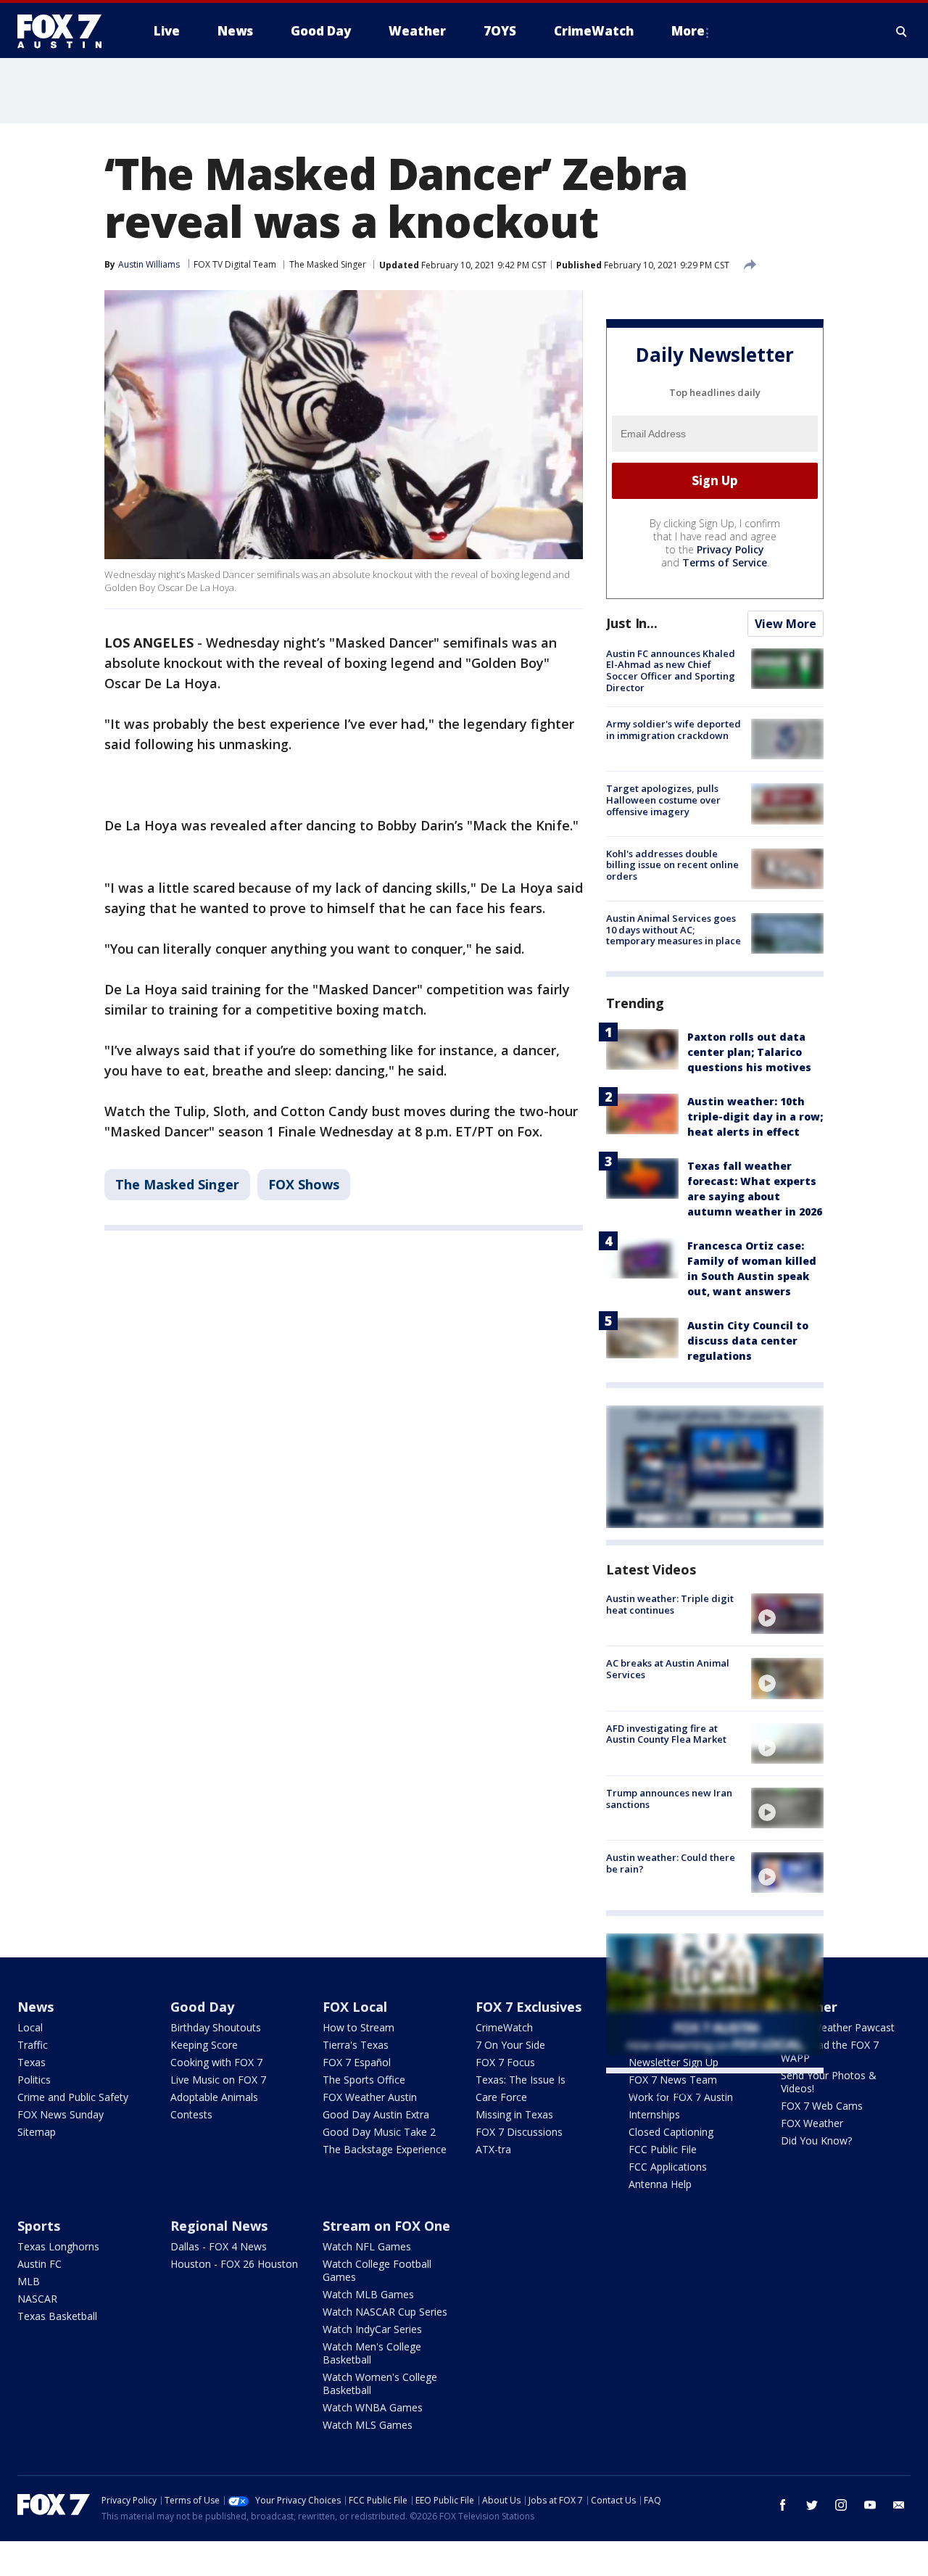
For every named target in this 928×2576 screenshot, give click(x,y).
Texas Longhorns (58, 2246)
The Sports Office (364, 2080)
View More (786, 624)
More (688, 31)
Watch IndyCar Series (372, 2329)
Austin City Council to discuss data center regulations (748, 1341)
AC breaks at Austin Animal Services (668, 1669)
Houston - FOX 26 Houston (234, 2264)
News (36, 2007)
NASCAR (37, 2299)
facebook (783, 2505)
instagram (841, 2505)
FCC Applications (668, 2167)
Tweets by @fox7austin (670, 2091)
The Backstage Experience (385, 2149)
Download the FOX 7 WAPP (830, 2051)
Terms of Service (725, 562)
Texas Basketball (57, 2316)
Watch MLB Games (368, 2294)
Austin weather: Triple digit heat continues (670, 1604)
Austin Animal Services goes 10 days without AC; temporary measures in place (674, 929)
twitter (812, 2505)
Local (30, 2027)
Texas (32, 2062)
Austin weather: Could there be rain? (671, 1863)
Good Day (202, 2007)
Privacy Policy (730, 549)
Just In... (632, 623)
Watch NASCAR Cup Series (385, 2312)
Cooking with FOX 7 (216, 2062)
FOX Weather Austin (370, 2097)
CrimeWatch (504, 2027)
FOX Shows (304, 1184)
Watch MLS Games (368, 2425)
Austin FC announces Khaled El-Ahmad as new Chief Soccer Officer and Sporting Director (671, 670)
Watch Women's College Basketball (380, 2383)
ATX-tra (493, 2149)
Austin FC (40, 2264)
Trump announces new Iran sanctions (669, 1799)
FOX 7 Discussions (519, 2132)
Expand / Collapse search (902, 31)
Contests (191, 2114)
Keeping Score (204, 2045)
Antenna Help (660, 2184)
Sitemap (37, 2132)
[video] (787, 1614)
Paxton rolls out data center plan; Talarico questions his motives (749, 1052)
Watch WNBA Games (373, 2407)
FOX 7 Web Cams (822, 2106)
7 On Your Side (510, 2045)
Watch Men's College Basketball (372, 2353)
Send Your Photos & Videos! (829, 2082)
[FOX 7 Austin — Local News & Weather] (65, 31)
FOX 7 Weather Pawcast (838, 2027)
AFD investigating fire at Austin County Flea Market (666, 1734)
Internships (654, 2114)
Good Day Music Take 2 (379, 2132)
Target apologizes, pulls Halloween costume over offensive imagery (663, 800)
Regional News (219, 2226)
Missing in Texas (514, 2114)
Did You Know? (816, 2141)
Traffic (33, 2045)
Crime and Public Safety (73, 2097)
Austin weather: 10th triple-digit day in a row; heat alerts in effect (755, 1116)
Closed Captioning (671, 2132)
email (899, 2505)
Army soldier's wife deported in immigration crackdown (674, 730)
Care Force (501, 2097)
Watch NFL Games (367, 2246)
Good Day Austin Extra (376, 2114)
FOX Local (355, 2007)
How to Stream (359, 2027)
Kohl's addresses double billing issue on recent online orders (672, 865)
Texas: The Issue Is (521, 2080)
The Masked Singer (328, 264)
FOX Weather (812, 2123)
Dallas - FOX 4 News (219, 2246)
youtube (870, 2505)
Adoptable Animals (214, 2097)
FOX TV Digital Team (235, 264)
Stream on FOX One (386, 2226)
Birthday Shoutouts (216, 2027)
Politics (34, 2080)
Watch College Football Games (377, 2270)
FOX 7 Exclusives (529, 2007)
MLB (29, 2281)
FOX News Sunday (61, 2114)
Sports (39, 2226)
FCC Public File (663, 2149)
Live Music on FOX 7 (218, 2080)
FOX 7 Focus (505, 2062)
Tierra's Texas (356, 2045)
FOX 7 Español (357, 2062)
